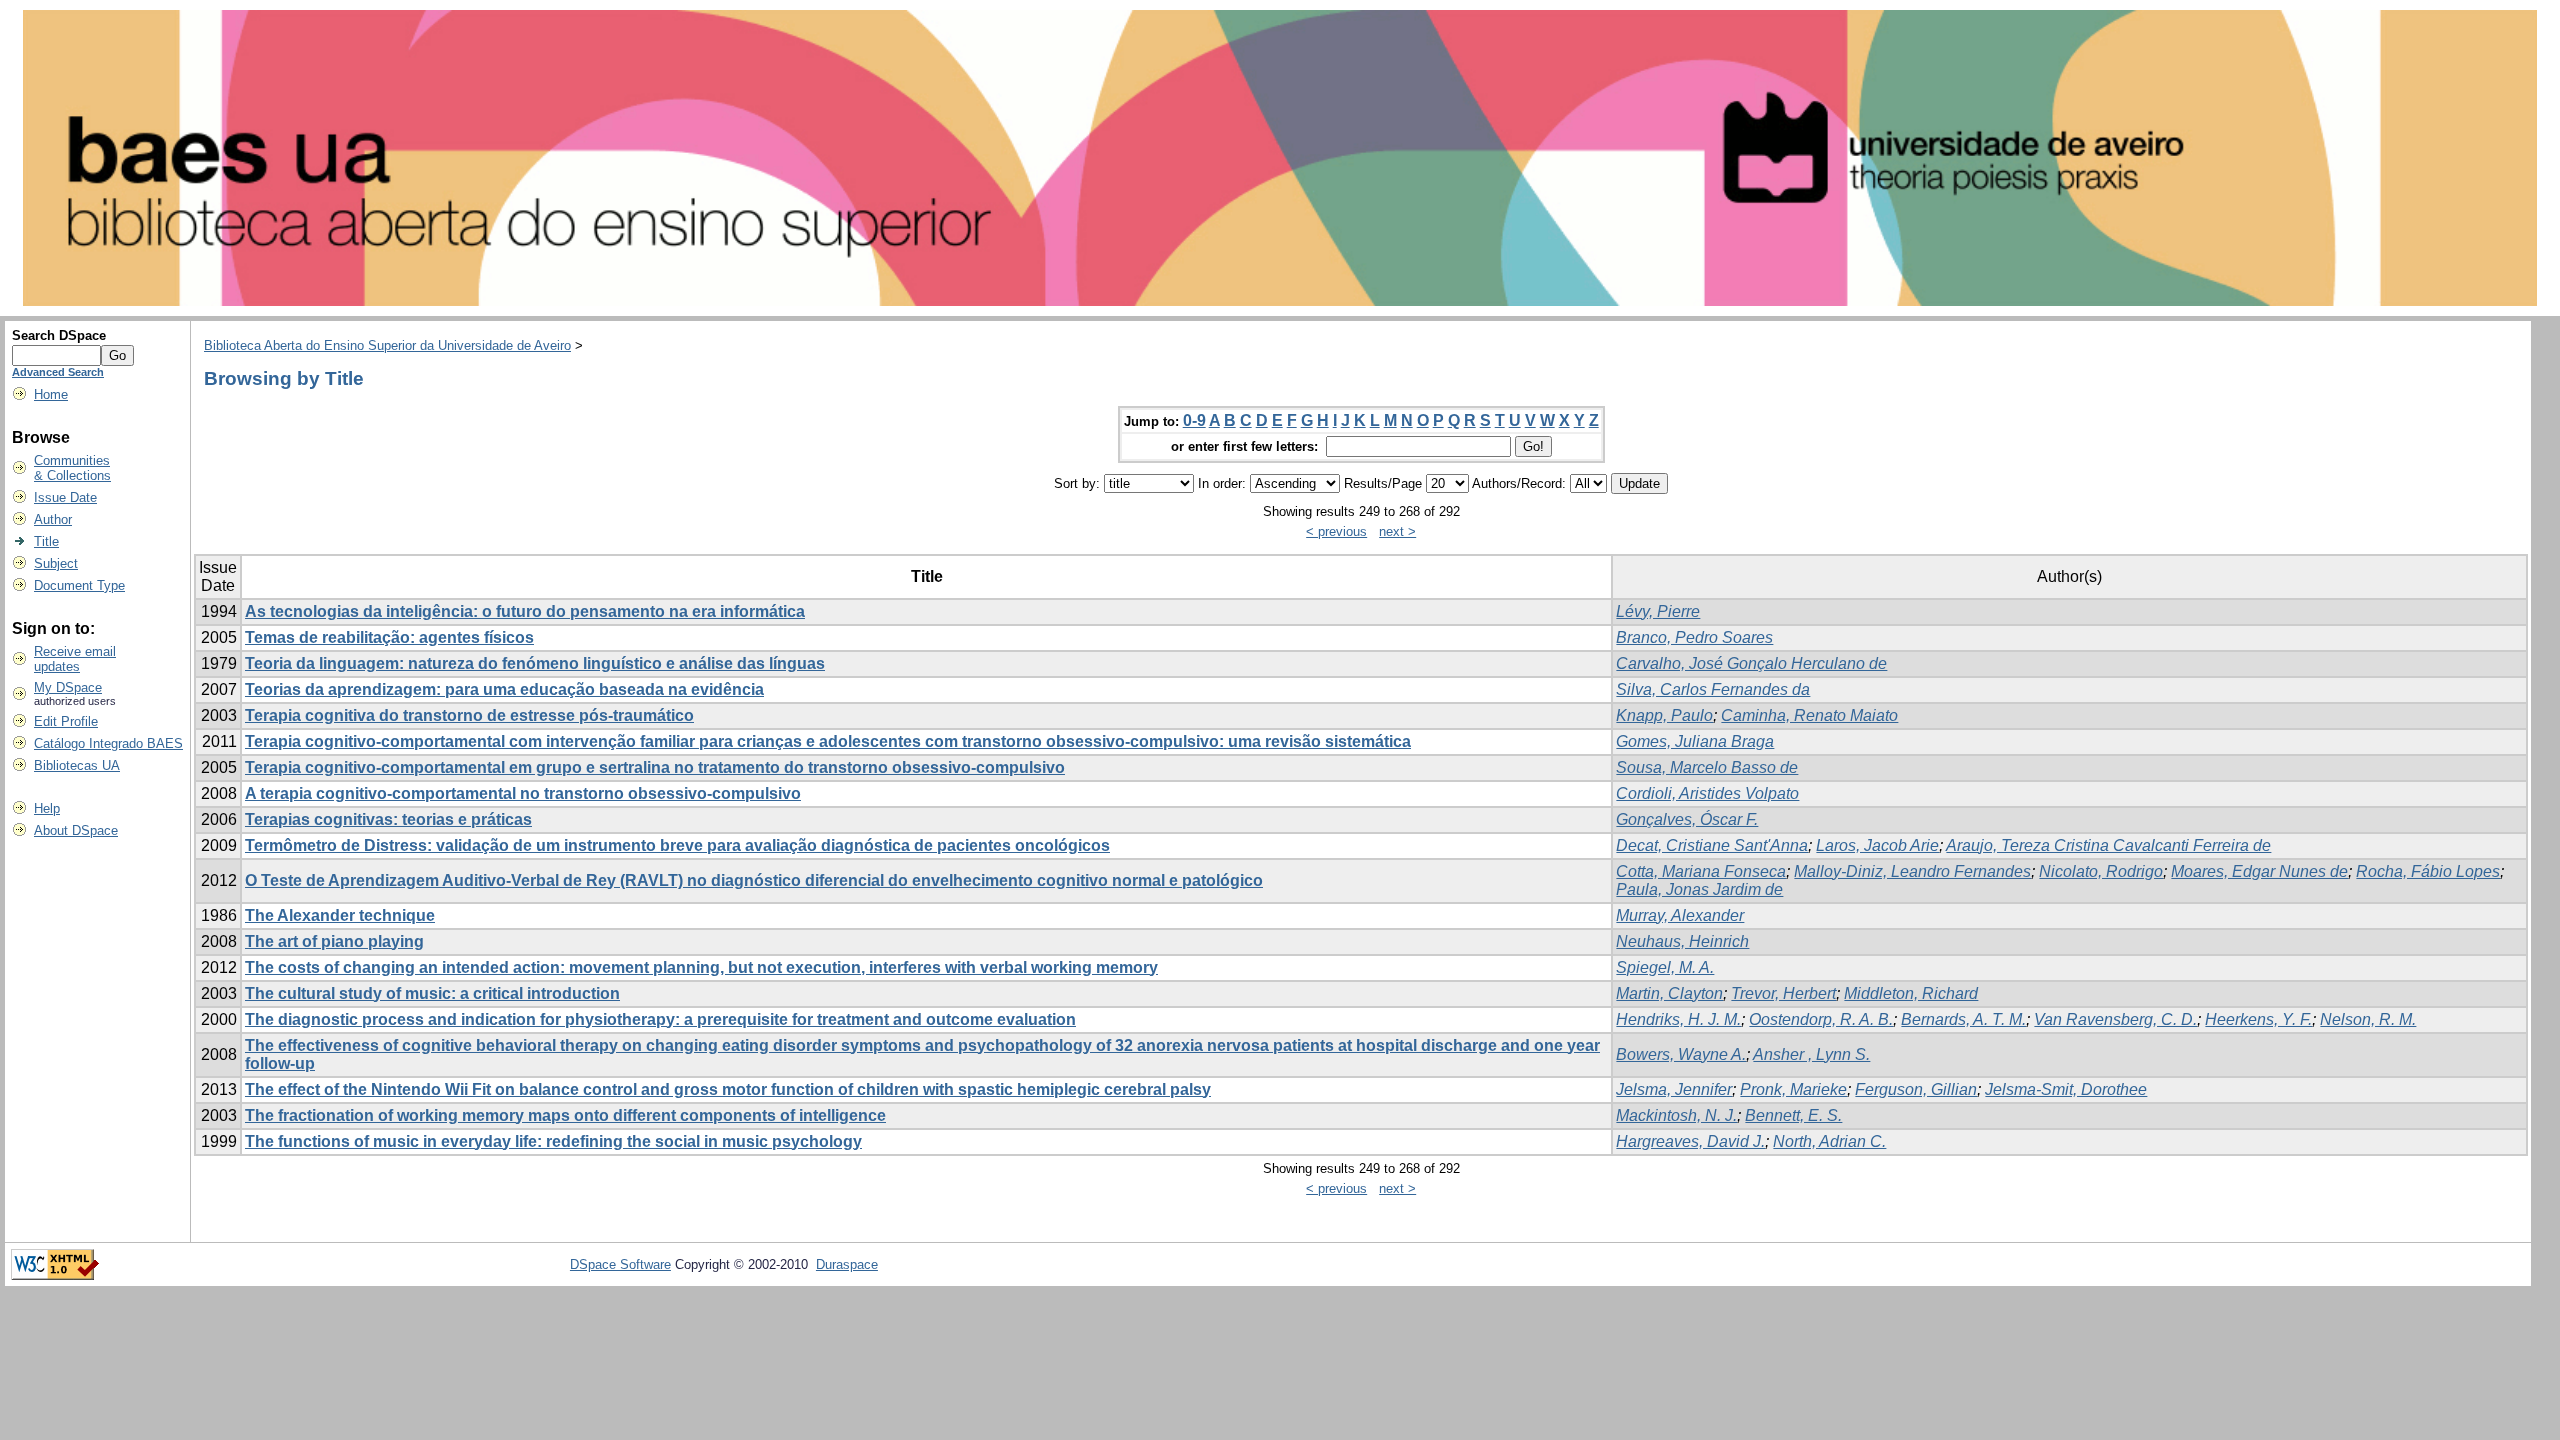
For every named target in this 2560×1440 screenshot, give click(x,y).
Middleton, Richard (1911, 993)
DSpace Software (620, 1264)
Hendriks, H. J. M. (1678, 1019)
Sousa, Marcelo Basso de (1707, 767)
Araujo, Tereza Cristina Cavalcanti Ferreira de (2108, 845)
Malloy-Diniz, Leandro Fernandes (1912, 871)
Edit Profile (66, 721)
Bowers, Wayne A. (1681, 1054)
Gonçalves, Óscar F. (1687, 819)
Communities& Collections (72, 468)
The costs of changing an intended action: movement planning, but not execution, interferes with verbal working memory (701, 967)
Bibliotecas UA (77, 765)
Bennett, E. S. (1793, 1115)
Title (46, 541)
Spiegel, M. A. (1665, 967)
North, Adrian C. (1829, 1141)
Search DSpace (59, 335)
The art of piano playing (334, 941)
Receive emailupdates (75, 659)
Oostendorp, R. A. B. (1821, 1019)
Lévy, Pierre (1658, 611)
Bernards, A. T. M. (1963, 1019)
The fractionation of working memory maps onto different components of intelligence (565, 1115)
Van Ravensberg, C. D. (2115, 1019)
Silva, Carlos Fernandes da (1713, 689)
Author (53, 519)
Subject (56, 563)
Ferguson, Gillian (1916, 1089)
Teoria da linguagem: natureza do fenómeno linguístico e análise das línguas (535, 663)
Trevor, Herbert (1783, 993)
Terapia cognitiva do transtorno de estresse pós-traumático (469, 715)
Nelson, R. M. (2368, 1019)
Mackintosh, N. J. (1676, 1115)
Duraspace (847, 1264)
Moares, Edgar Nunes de (2259, 871)
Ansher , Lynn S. (1811, 1054)
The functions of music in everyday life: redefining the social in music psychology (553, 1141)
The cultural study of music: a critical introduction (432, 993)
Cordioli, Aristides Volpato (1707, 793)
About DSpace (76, 830)
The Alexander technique (340, 915)
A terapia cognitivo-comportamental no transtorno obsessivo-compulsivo (523, 793)
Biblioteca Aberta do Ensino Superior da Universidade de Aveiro (387, 345)
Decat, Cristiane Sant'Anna (1712, 845)
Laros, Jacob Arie (1877, 845)
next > (1397, 531)
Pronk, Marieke (1793, 1089)
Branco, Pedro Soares (1694, 637)
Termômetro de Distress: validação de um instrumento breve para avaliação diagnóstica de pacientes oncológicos (677, 845)
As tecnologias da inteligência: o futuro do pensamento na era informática (525, 611)
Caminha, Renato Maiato (1809, 715)
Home (51, 394)
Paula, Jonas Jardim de (1699, 889)
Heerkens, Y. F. (2258, 1019)
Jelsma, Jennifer (1674, 1089)
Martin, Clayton (1669, 993)
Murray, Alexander (1680, 915)
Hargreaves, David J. (1690, 1141)
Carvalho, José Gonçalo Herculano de (1751, 663)
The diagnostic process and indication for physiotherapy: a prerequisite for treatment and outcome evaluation (660, 1019)
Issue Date (65, 497)
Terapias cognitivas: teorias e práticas (388, 819)
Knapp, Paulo (1664, 715)
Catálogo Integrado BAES (108, 743)
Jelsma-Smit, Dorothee (2066, 1089)
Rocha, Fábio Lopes (2428, 871)
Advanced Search (58, 372)
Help (47, 808)
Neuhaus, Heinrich (1682, 941)
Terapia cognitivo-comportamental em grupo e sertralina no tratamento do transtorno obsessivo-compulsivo (655, 767)
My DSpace (68, 687)
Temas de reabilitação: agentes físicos (389, 637)
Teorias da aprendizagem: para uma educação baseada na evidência (504, 689)
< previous (1336, 531)
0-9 (1194, 420)
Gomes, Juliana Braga (1695, 741)
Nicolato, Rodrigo (2101, 871)
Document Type (79, 585)
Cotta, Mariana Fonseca (1701, 871)
